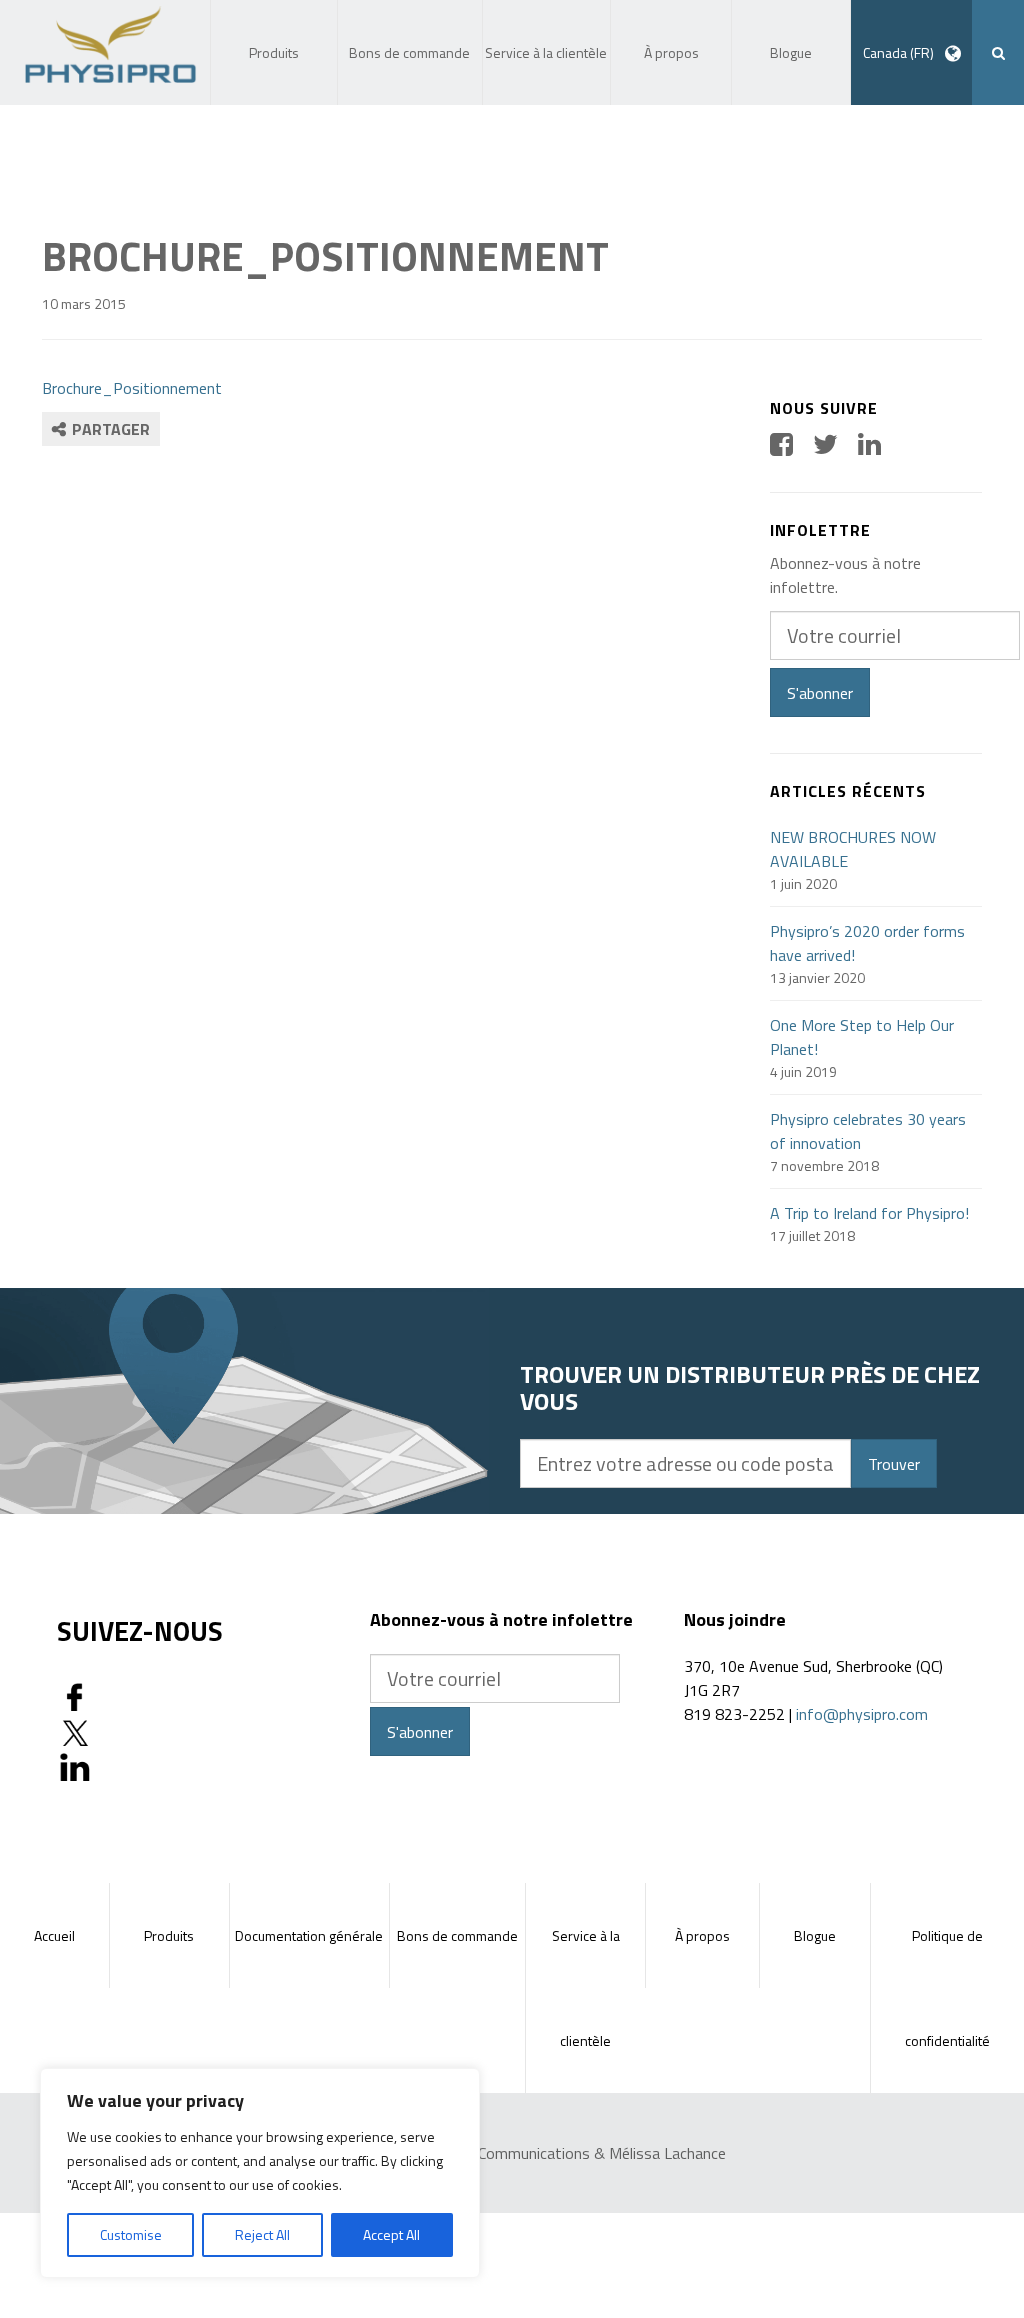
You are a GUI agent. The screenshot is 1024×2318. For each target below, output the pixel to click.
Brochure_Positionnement (132, 388)
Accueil (54, 1935)
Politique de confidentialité (947, 1988)
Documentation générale (309, 1935)
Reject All (262, 2234)
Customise (131, 2234)
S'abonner (820, 693)
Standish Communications (502, 2153)
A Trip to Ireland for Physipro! (869, 1213)
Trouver (894, 1464)
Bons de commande (457, 1935)
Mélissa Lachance (667, 2153)
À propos (702, 1935)
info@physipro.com (862, 1714)
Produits (169, 1935)
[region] (260, 2173)
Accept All (391, 2234)
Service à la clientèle (586, 1988)
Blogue (815, 1935)
